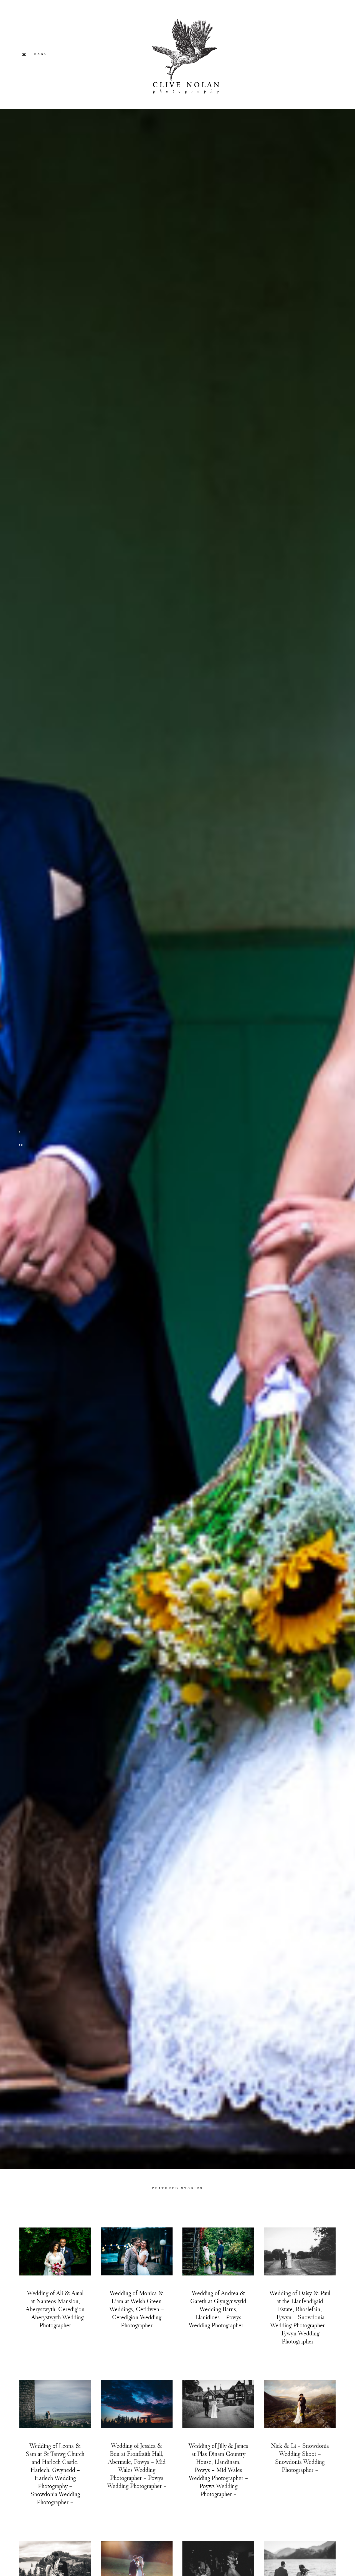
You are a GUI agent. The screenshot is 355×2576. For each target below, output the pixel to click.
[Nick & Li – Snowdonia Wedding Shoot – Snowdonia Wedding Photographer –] (300, 2404)
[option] (177, 1139)
